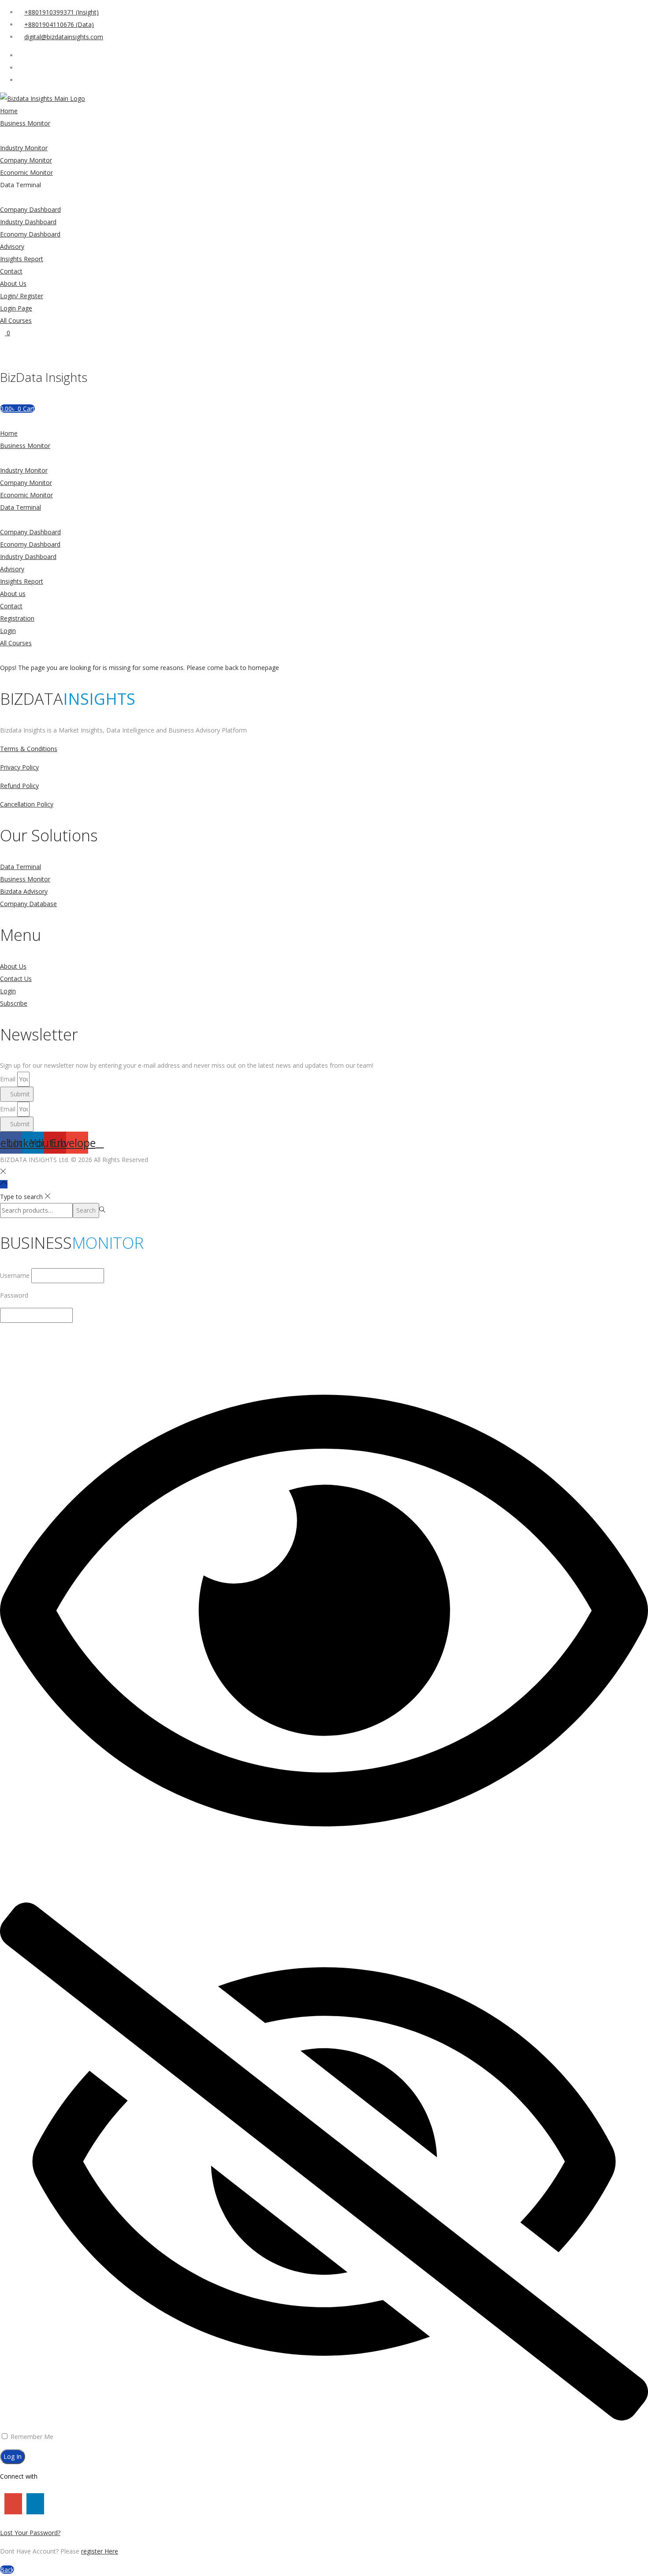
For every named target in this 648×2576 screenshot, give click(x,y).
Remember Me (31, 2437)
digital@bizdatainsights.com (64, 37)
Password (14, 1295)
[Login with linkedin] (33, 2504)
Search (86, 1210)
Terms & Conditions (29, 749)
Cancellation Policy (27, 804)
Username (15, 1275)
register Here (100, 2551)
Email (9, 1079)
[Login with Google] (11, 2504)
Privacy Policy (19, 767)
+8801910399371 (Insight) (61, 12)
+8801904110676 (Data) (59, 24)
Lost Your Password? (30, 2533)
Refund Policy (19, 786)
